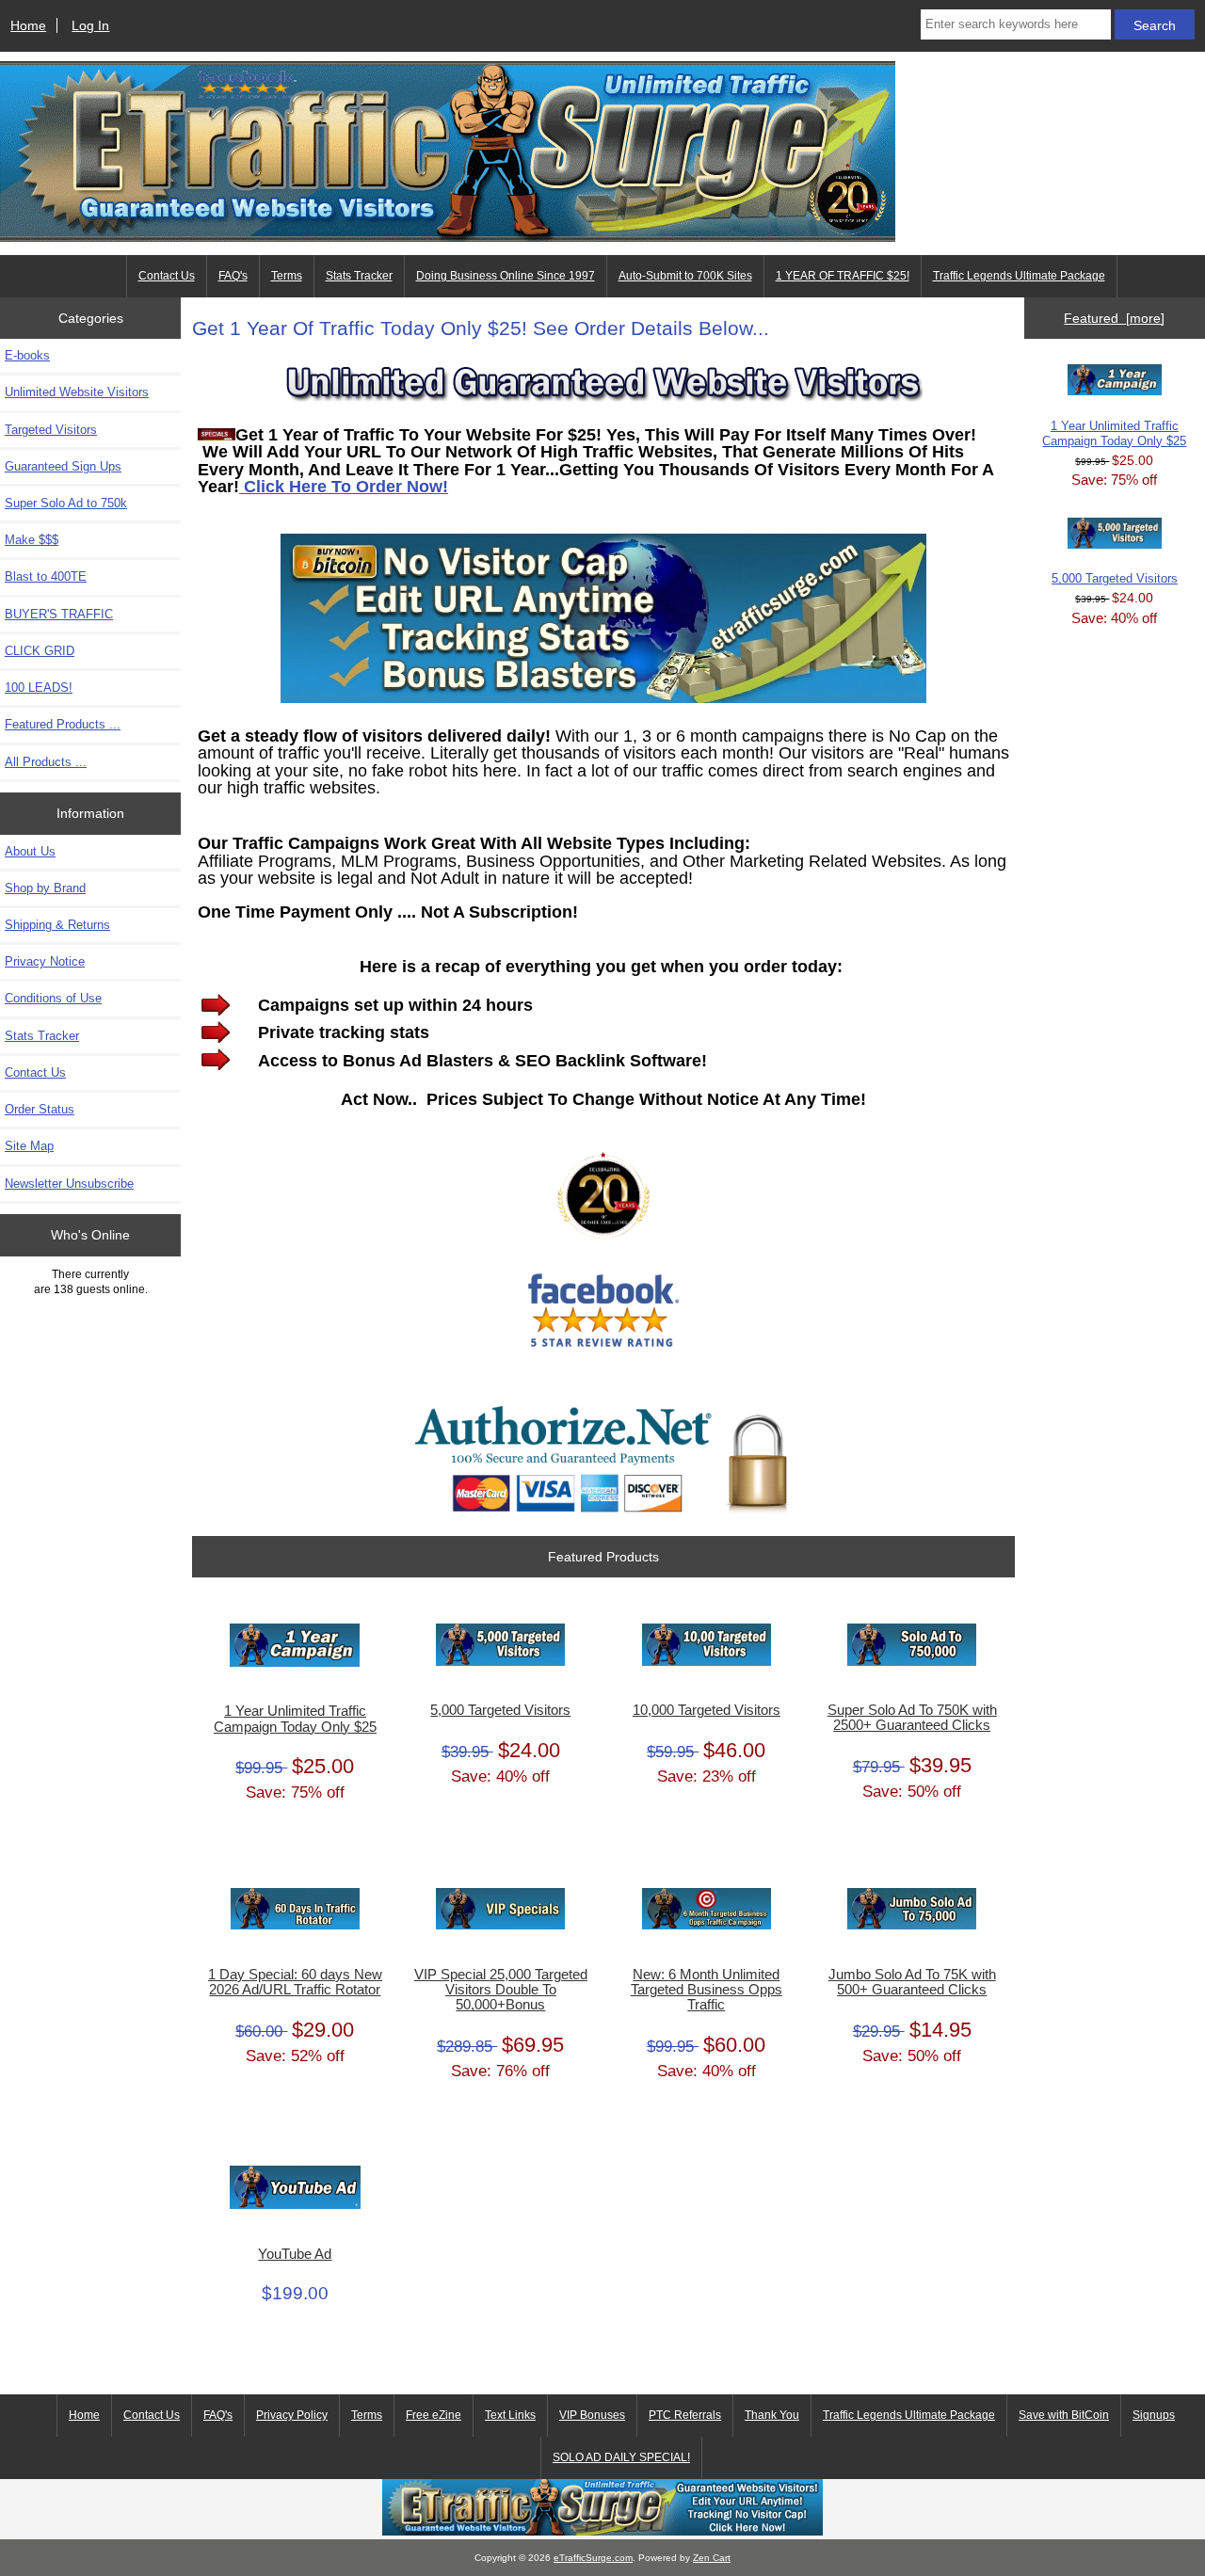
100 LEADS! (39, 688)
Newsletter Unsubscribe (69, 1184)
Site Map (29, 1146)
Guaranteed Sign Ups (63, 466)
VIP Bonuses (592, 2415)
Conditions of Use (53, 998)
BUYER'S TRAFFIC (59, 614)
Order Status (40, 1109)
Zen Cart (712, 2558)
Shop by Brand (45, 888)
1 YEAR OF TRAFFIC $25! (843, 276)
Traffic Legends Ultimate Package (909, 2415)
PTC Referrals (685, 2415)
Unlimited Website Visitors (77, 392)
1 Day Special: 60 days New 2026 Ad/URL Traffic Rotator (295, 1982)
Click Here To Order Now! (344, 487)
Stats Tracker (359, 276)
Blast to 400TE (46, 576)
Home (28, 25)
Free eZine (434, 2415)
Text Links (510, 2415)
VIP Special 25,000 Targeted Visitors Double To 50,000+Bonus (501, 1990)
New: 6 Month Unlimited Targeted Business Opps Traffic (707, 1990)
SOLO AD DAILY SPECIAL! (621, 2457)
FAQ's (233, 276)
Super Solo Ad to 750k (66, 503)
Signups (1154, 2415)
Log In (90, 25)
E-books (27, 355)
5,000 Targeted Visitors (500, 1710)
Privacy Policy (292, 2415)
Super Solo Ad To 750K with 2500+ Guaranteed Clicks (912, 1718)
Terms (287, 276)
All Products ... (46, 762)
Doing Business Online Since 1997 (506, 276)
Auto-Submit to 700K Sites (685, 276)
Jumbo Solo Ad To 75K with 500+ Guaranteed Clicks (912, 1982)
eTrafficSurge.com (593, 2558)
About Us (30, 851)
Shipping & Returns (57, 925)
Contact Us (167, 276)
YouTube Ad (295, 2254)
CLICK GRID (40, 651)
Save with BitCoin (1064, 2415)
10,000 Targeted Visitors (707, 1710)
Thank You (772, 2415)
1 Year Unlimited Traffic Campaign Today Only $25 (295, 1719)
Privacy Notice (45, 961)
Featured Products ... (63, 724)
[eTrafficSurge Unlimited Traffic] (602, 2531)
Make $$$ (32, 540)
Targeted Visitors (51, 430)
